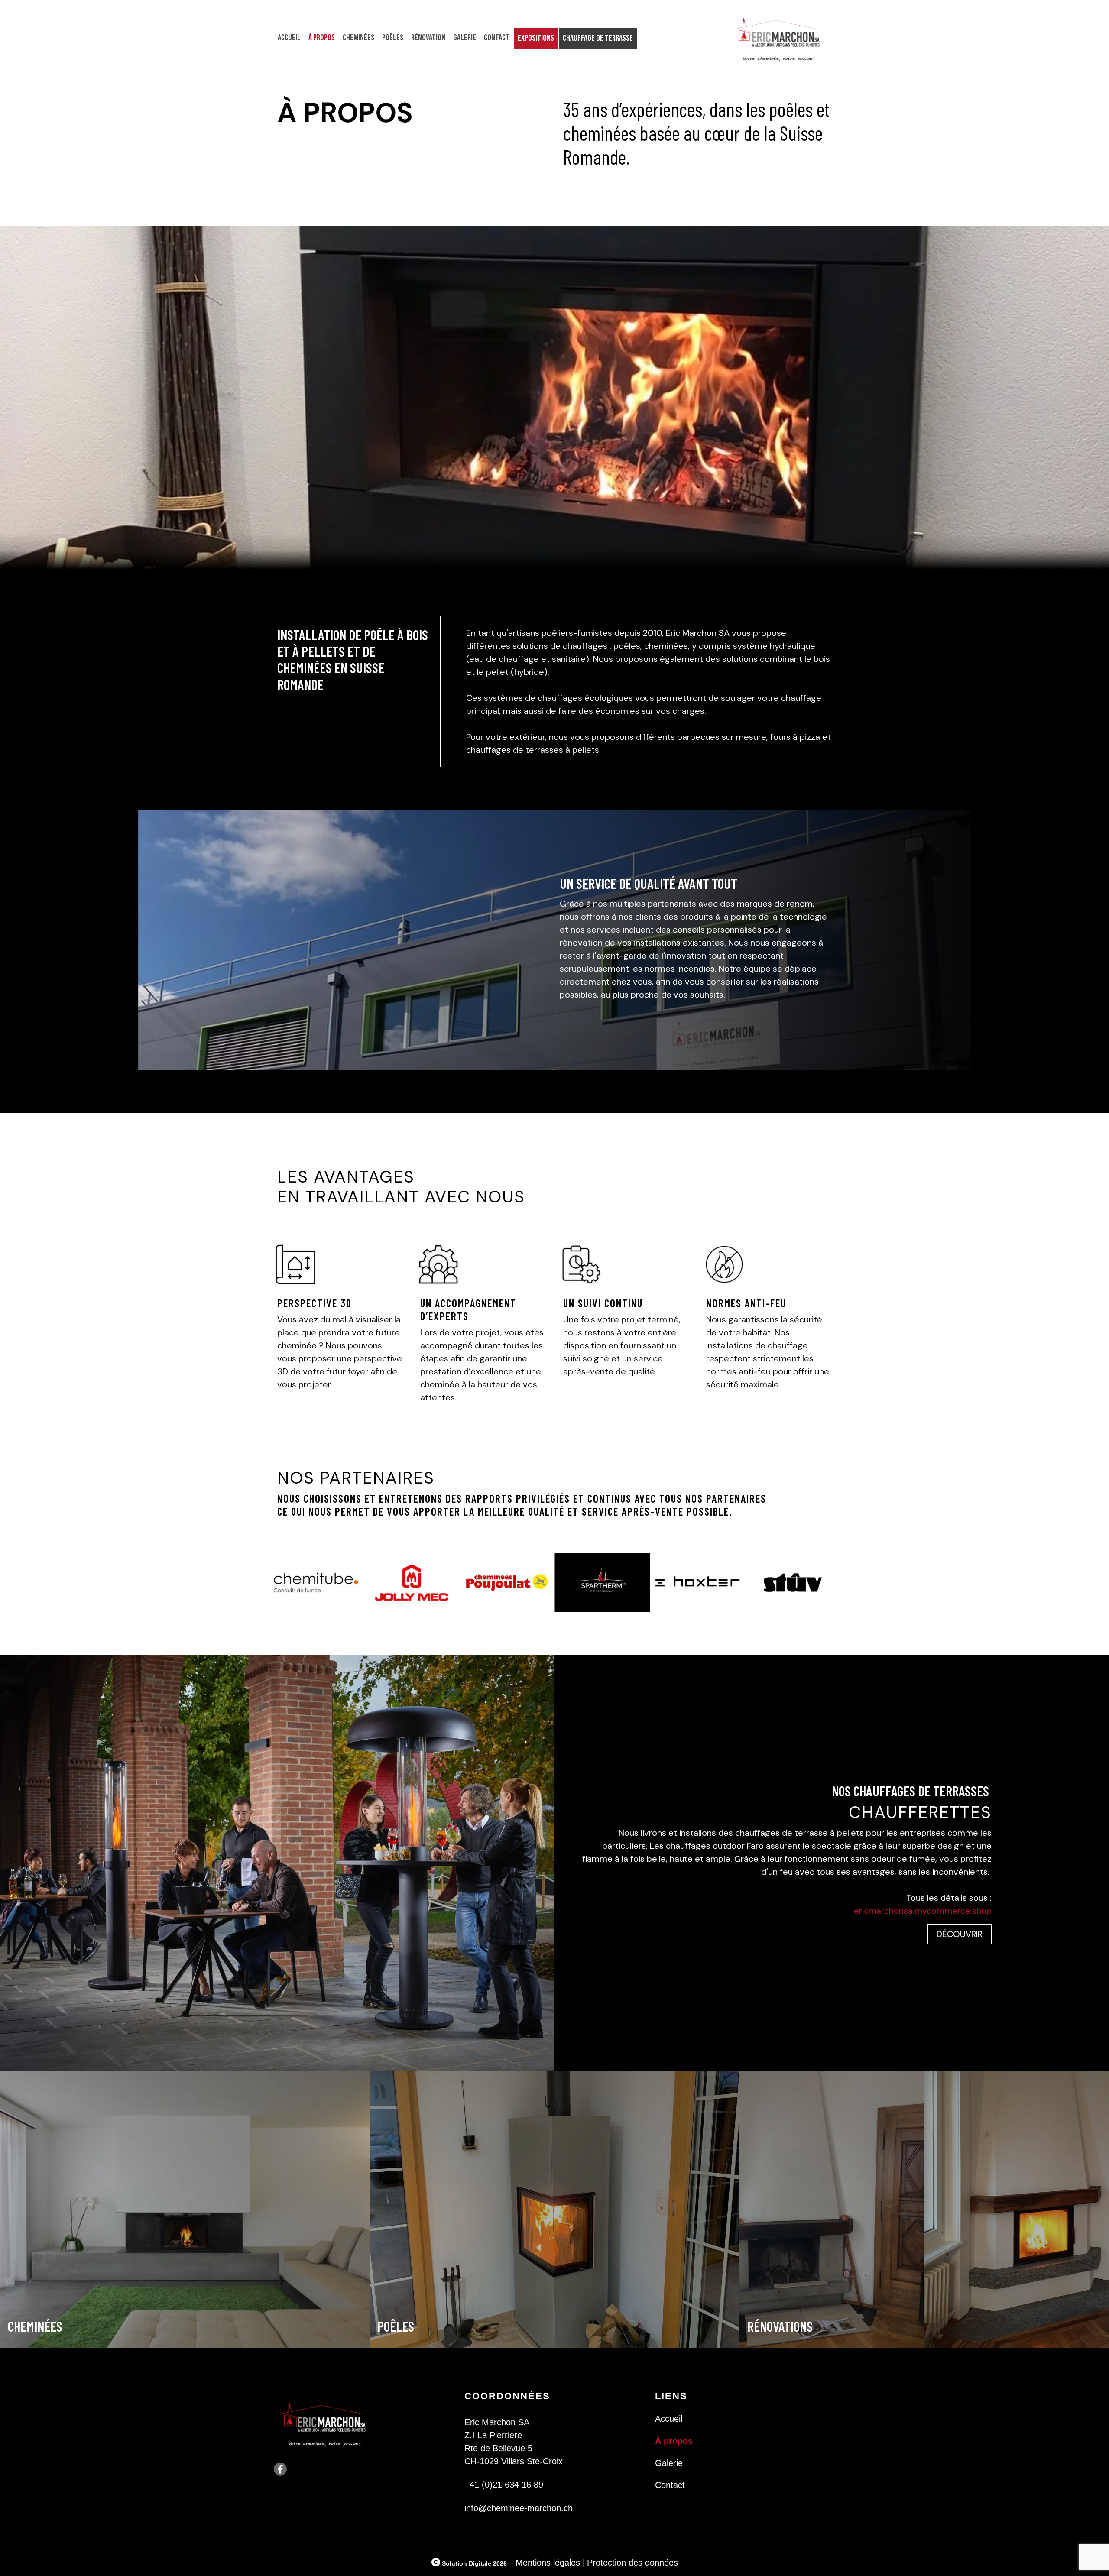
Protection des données (632, 2563)
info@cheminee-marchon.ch (519, 2508)
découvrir (960, 1934)
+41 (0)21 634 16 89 (504, 2485)
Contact (497, 38)
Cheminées (358, 38)
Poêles (393, 38)
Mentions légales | (550, 2563)
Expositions (536, 38)
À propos (322, 38)
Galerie (465, 38)
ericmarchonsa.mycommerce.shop (923, 1911)
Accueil (289, 38)
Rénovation (428, 38)
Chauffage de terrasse (598, 38)
